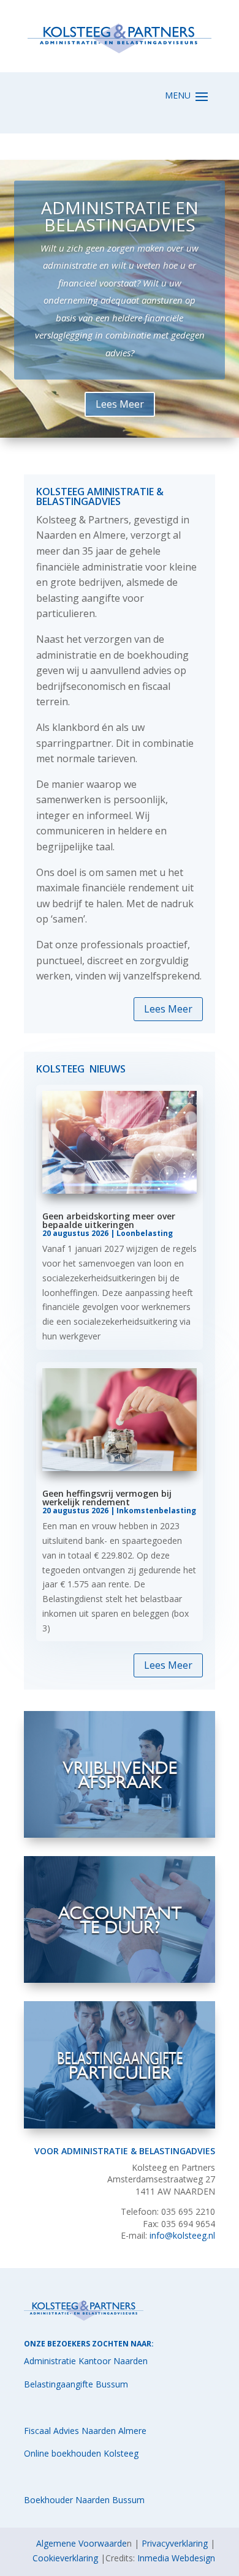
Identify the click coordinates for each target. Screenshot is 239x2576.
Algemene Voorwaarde (82, 2543)
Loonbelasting (145, 1233)
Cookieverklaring (65, 2558)
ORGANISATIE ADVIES (120, 249)
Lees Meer (168, 1009)
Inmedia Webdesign (176, 2558)
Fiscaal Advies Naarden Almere (85, 2431)
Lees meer (120, 402)
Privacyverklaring (175, 2543)
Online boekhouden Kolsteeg (81, 2453)
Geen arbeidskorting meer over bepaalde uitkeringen (109, 1220)
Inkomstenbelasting (156, 1511)
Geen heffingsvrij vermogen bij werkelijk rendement (107, 1498)
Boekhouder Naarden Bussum (84, 2500)
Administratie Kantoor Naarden (86, 2361)
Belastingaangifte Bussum (76, 2384)
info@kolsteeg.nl (182, 2235)
